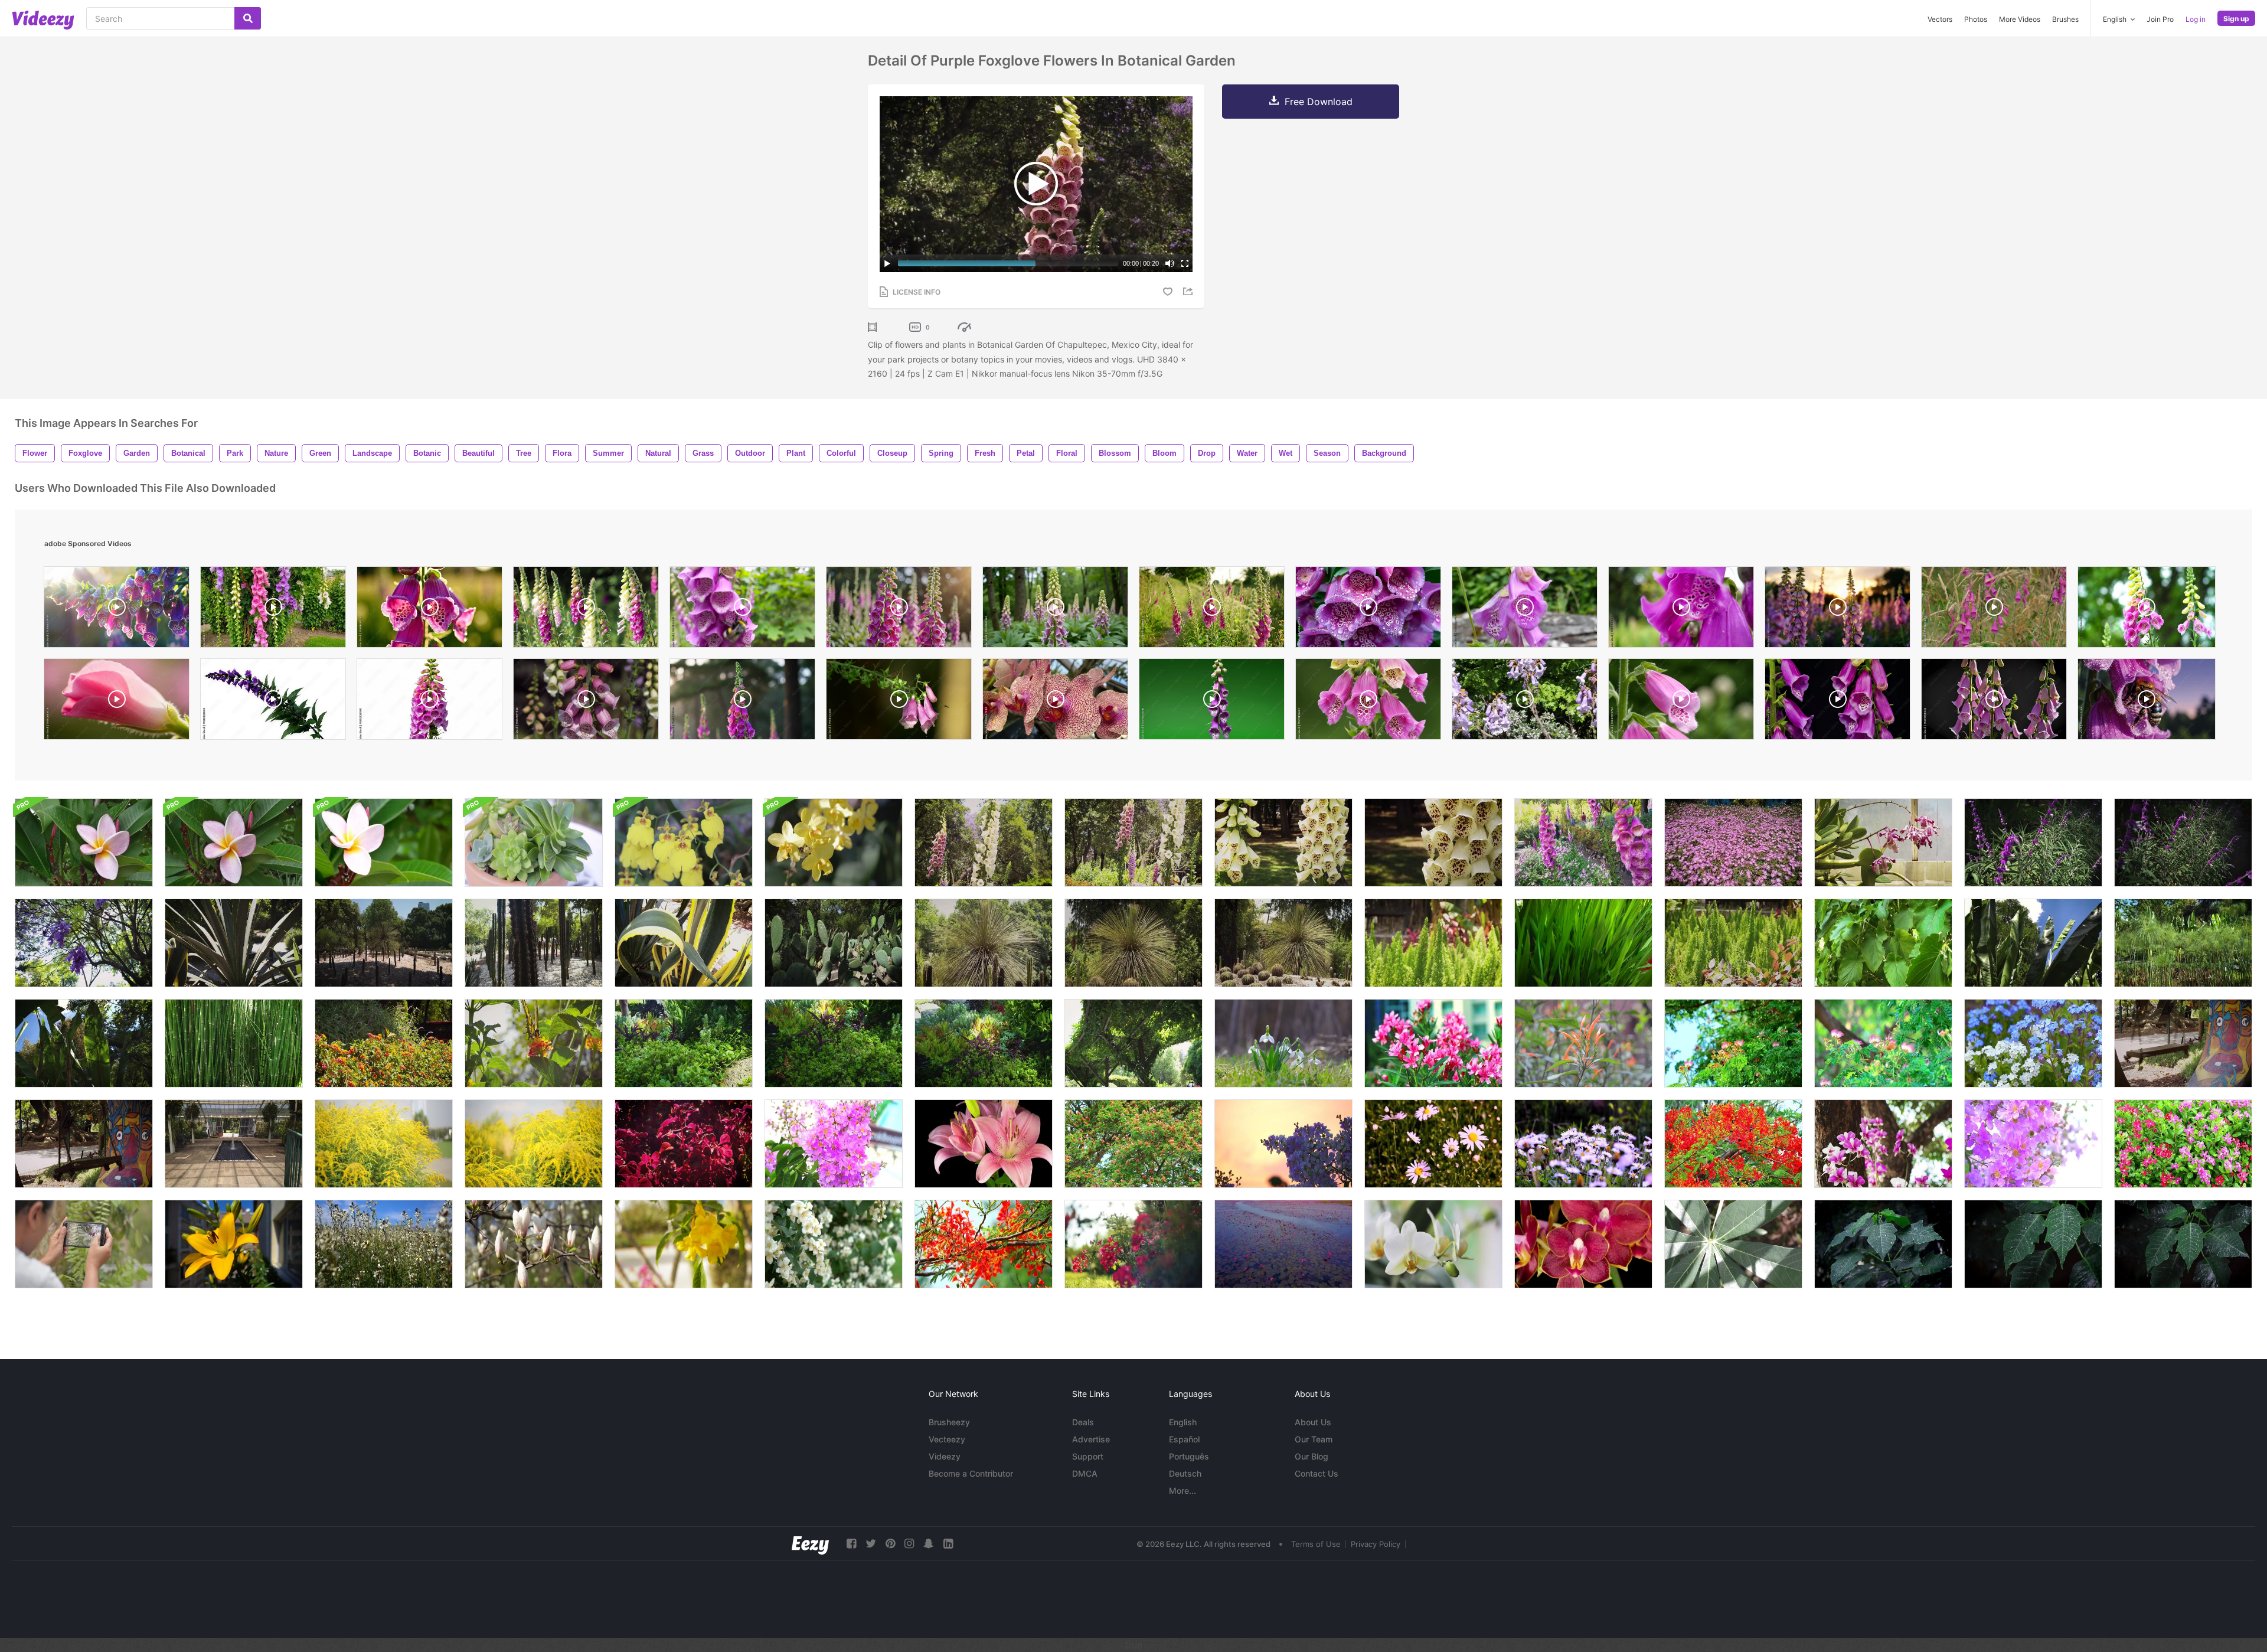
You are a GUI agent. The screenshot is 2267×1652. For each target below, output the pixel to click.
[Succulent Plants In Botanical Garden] (684, 1043)
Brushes (2065, 19)
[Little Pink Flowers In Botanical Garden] (1733, 843)
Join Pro (2160, 19)
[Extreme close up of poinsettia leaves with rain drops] (2033, 1244)
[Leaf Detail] (1733, 1244)
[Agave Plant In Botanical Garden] (234, 943)
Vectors (1940, 19)
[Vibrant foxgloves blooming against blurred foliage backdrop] (2147, 610)
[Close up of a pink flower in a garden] (234, 843)
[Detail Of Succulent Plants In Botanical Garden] (984, 1043)
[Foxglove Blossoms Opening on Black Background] (1838, 702)
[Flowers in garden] (1583, 1043)
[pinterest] (890, 1544)
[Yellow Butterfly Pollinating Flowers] (384, 1043)
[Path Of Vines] (1133, 1043)
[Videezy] (43, 20)
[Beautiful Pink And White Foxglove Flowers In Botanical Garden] (984, 843)
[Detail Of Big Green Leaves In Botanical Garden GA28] (1883, 943)
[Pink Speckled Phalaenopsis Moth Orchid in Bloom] (1055, 702)
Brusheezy (949, 1422)
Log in (2196, 19)
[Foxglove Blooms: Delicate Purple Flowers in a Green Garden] (1368, 702)
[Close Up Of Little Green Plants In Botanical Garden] (1433, 943)
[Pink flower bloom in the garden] (2033, 1144)
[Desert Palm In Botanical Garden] (1133, 943)
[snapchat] (929, 1544)
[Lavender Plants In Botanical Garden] (2033, 843)
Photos (1976, 19)
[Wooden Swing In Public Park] (2183, 1043)
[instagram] (909, 1544)
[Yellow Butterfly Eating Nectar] (534, 1043)
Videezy (945, 1456)
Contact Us (1317, 1473)
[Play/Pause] (887, 263)
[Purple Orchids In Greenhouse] (1883, 843)
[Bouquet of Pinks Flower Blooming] (1433, 1043)
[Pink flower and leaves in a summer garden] (84, 843)
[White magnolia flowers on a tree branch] (534, 1244)
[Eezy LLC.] (810, 1544)
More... (1183, 1491)
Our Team (1314, 1439)
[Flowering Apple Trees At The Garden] (834, 1244)
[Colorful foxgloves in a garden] (586, 610)
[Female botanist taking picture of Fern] (84, 1244)
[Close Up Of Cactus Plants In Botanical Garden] (534, 943)
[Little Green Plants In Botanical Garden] (1733, 943)
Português (1189, 1456)
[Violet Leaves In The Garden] (684, 1144)
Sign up (2236, 19)
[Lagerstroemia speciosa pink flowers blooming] (834, 1144)
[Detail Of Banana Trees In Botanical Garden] (84, 1043)
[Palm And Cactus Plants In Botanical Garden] (384, 943)
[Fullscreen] (1185, 263)
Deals (1083, 1422)
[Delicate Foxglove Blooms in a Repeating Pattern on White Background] (429, 702)
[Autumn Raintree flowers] (1133, 1144)
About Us (1313, 1422)
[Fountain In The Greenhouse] (234, 1144)
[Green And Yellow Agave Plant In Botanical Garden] (684, 943)
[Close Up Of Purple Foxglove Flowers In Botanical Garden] (1433, 843)
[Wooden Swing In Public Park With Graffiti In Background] (84, 1144)
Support (1088, 1456)
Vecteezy (947, 1439)
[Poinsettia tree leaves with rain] (2183, 1244)
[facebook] (851, 1544)
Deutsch (1185, 1473)
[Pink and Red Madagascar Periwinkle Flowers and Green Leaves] (2183, 1144)
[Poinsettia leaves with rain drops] (1883, 1244)
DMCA (1085, 1473)
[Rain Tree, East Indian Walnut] (1733, 1043)
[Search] (248, 18)
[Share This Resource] (1190, 291)
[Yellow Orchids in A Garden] (834, 843)
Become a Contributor (971, 1473)
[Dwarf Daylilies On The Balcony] (234, 1244)
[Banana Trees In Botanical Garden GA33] (2033, 943)
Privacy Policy (1376, 1544)
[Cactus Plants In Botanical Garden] (984, 943)
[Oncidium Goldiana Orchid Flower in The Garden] (684, 843)
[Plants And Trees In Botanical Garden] (2183, 943)
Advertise (1091, 1439)
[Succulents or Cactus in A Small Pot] (534, 843)
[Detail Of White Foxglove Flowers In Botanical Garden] (1283, 843)
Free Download (1319, 102)
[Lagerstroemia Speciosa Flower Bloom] (1283, 1144)
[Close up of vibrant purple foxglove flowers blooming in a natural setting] (1525, 610)
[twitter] (871, 1544)
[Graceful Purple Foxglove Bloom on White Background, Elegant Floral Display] (273, 702)
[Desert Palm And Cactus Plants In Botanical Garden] (1283, 943)
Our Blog (1311, 1456)
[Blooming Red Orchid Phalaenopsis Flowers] (1583, 1244)
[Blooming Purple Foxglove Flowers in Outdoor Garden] (742, 702)
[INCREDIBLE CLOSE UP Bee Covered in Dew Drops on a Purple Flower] (2147, 702)
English (1183, 1422)
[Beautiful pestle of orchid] (1433, 1244)
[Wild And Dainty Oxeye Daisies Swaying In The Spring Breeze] (1433, 1144)
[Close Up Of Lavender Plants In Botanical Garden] (2183, 843)
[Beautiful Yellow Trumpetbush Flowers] (684, 1244)
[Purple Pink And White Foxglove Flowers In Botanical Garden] (1133, 843)
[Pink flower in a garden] (384, 843)
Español (1184, 1439)
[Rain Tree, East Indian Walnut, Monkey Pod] (1883, 1043)
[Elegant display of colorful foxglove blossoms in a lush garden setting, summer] (273, 610)
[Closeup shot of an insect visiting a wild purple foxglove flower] (899, 702)
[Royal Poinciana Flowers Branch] (984, 1244)
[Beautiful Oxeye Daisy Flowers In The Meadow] (1583, 1144)
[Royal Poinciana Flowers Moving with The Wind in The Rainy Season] (1733, 1144)
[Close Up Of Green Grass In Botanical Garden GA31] (1583, 943)
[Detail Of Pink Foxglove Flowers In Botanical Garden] (1583, 843)
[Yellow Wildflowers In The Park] (384, 1144)
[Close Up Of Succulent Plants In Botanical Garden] (834, 1043)
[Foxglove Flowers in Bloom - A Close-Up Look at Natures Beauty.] (586, 702)
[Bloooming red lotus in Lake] (1283, 1244)
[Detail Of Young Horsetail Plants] (234, 1043)
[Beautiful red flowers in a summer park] (1133, 1244)
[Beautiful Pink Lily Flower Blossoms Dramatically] (984, 1144)
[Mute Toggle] (1170, 263)
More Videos (2020, 19)
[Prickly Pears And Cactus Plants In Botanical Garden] (834, 943)
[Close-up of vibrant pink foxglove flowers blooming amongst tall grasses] (1994, 610)
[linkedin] (948, 1544)
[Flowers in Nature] (384, 1244)
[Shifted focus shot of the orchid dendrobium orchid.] (1883, 1144)
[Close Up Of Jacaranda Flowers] (84, 943)
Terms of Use (1316, 1544)
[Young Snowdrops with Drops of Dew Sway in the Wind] (1283, 1043)
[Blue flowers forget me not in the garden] (2033, 1043)
